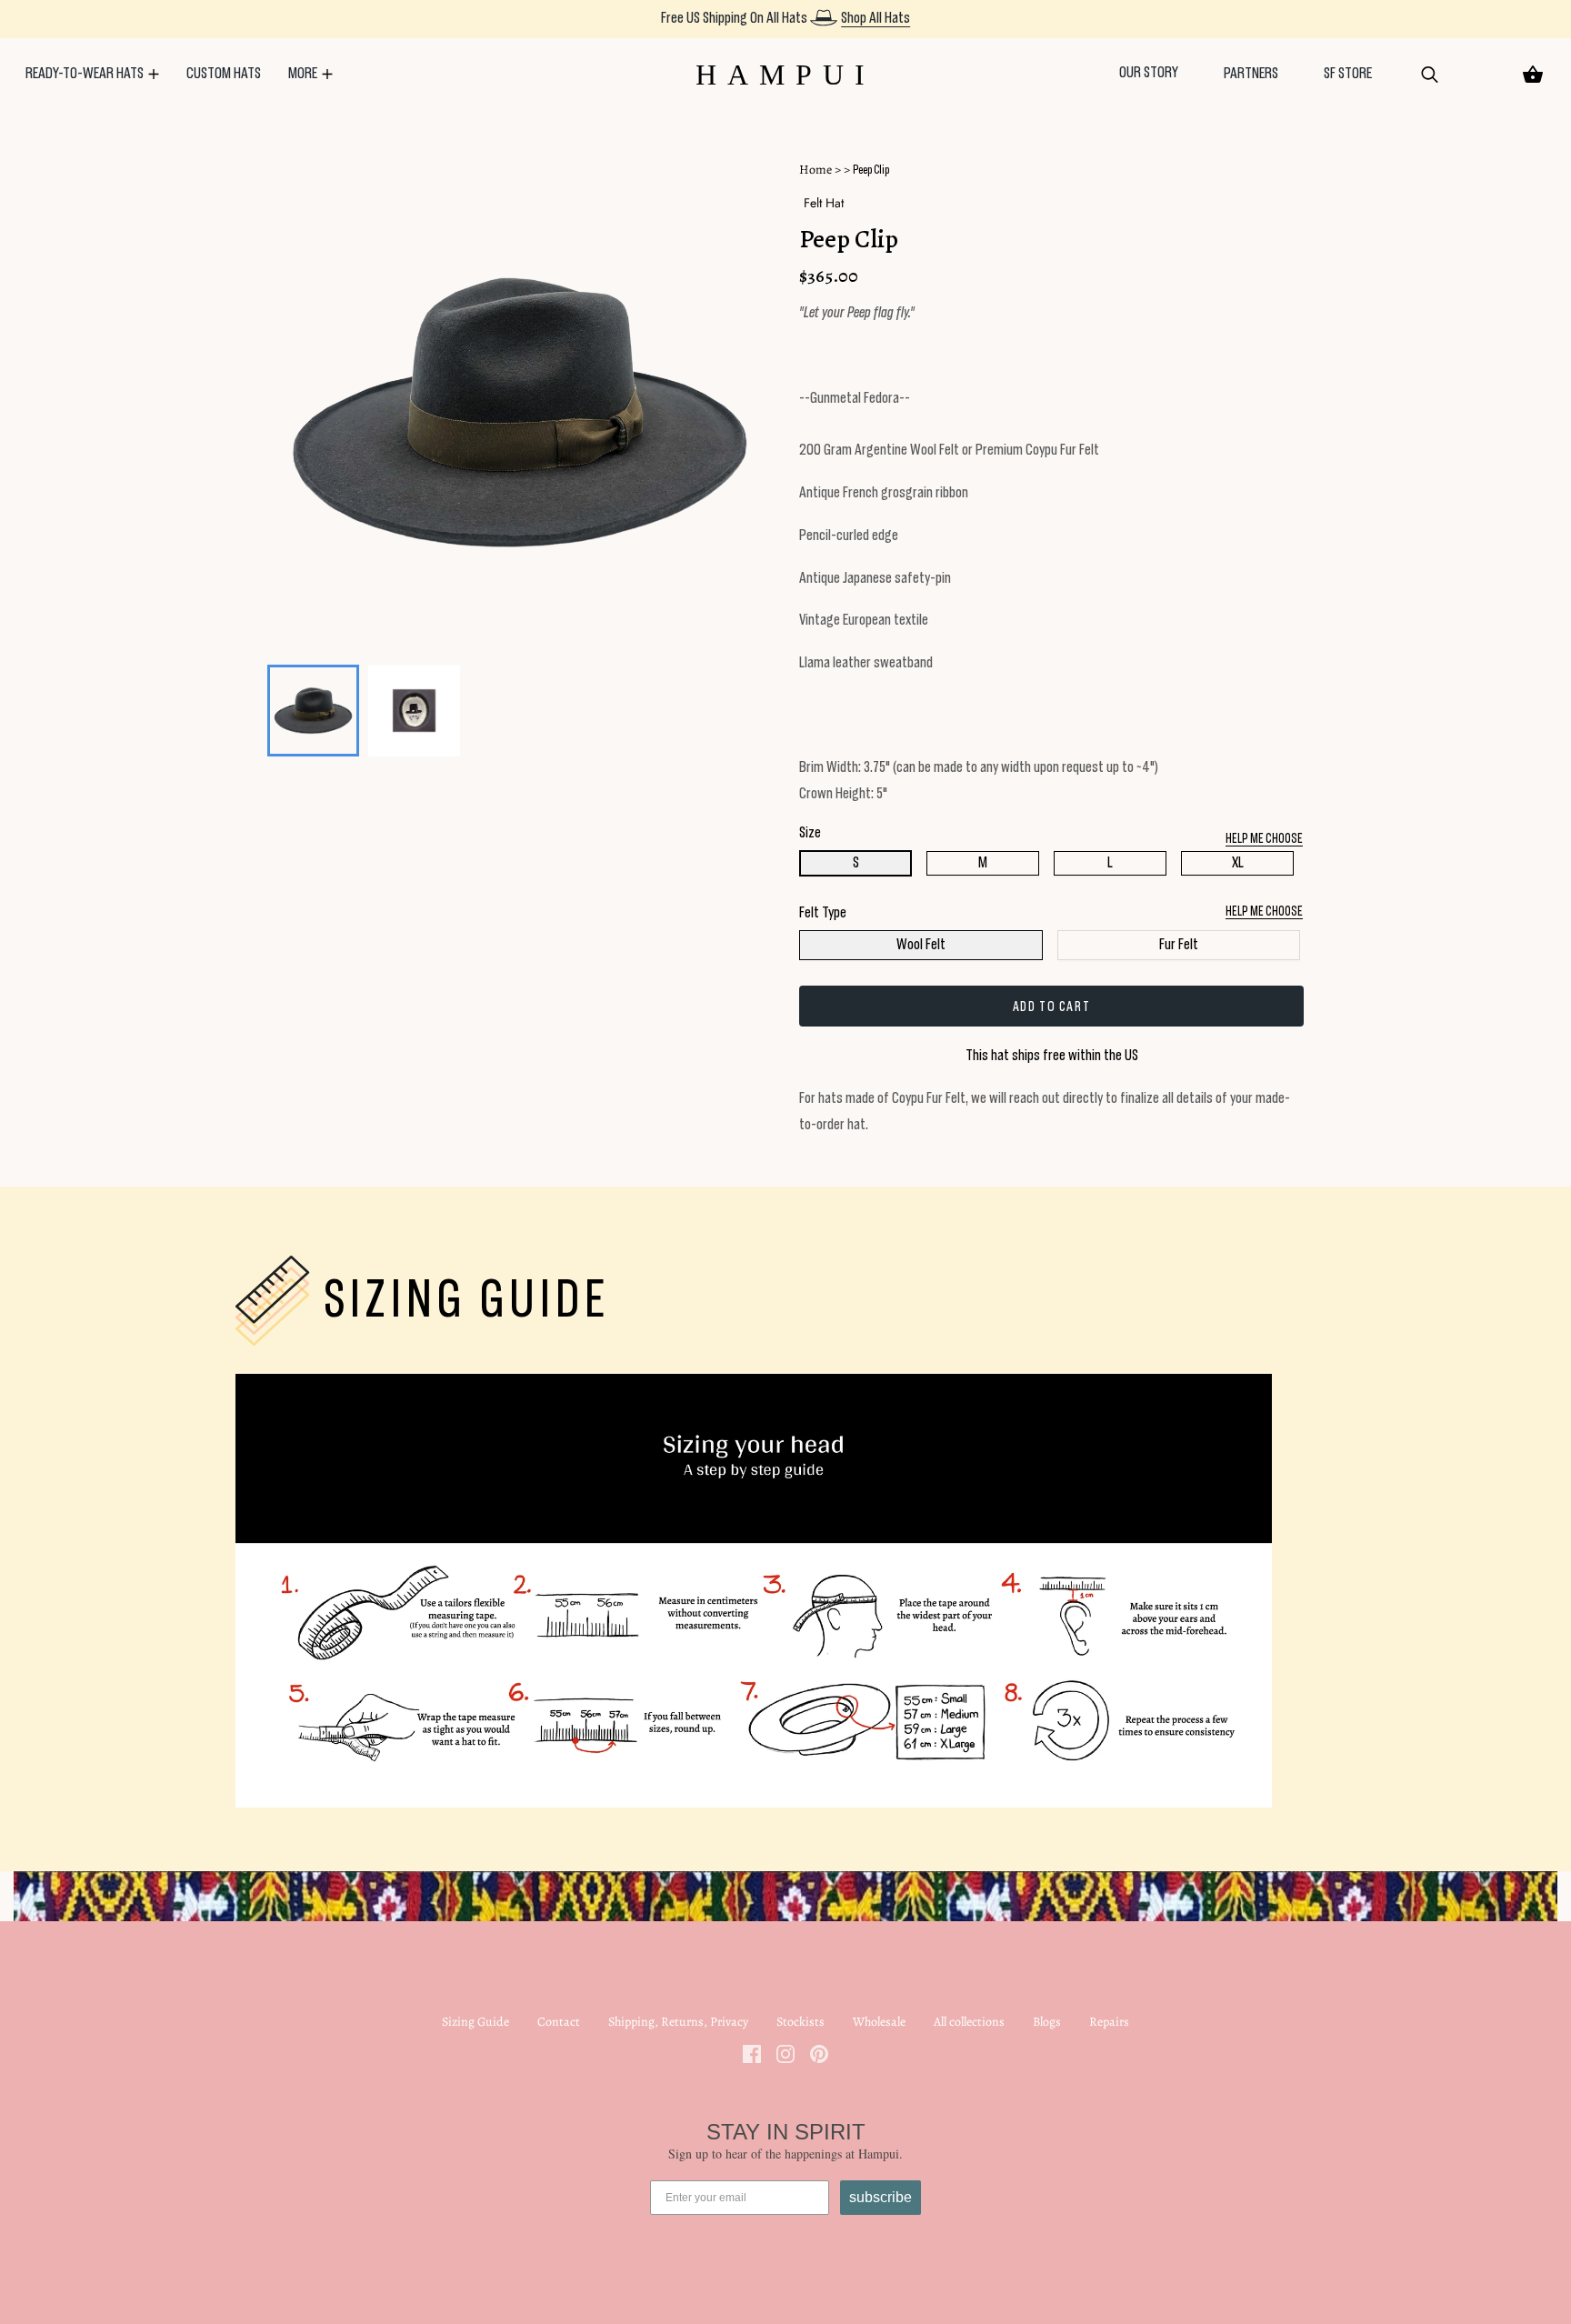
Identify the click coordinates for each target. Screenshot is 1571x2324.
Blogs (1047, 2022)
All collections (969, 2022)
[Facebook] (752, 2054)
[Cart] (1533, 75)
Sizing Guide (475, 2022)
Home (816, 170)
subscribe (881, 2197)
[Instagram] (785, 2054)
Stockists (801, 2022)
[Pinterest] (819, 2054)
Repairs (1109, 2022)
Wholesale (879, 2022)
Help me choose (1264, 912)
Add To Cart (1052, 1007)
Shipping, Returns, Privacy (678, 2022)
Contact (559, 2022)
